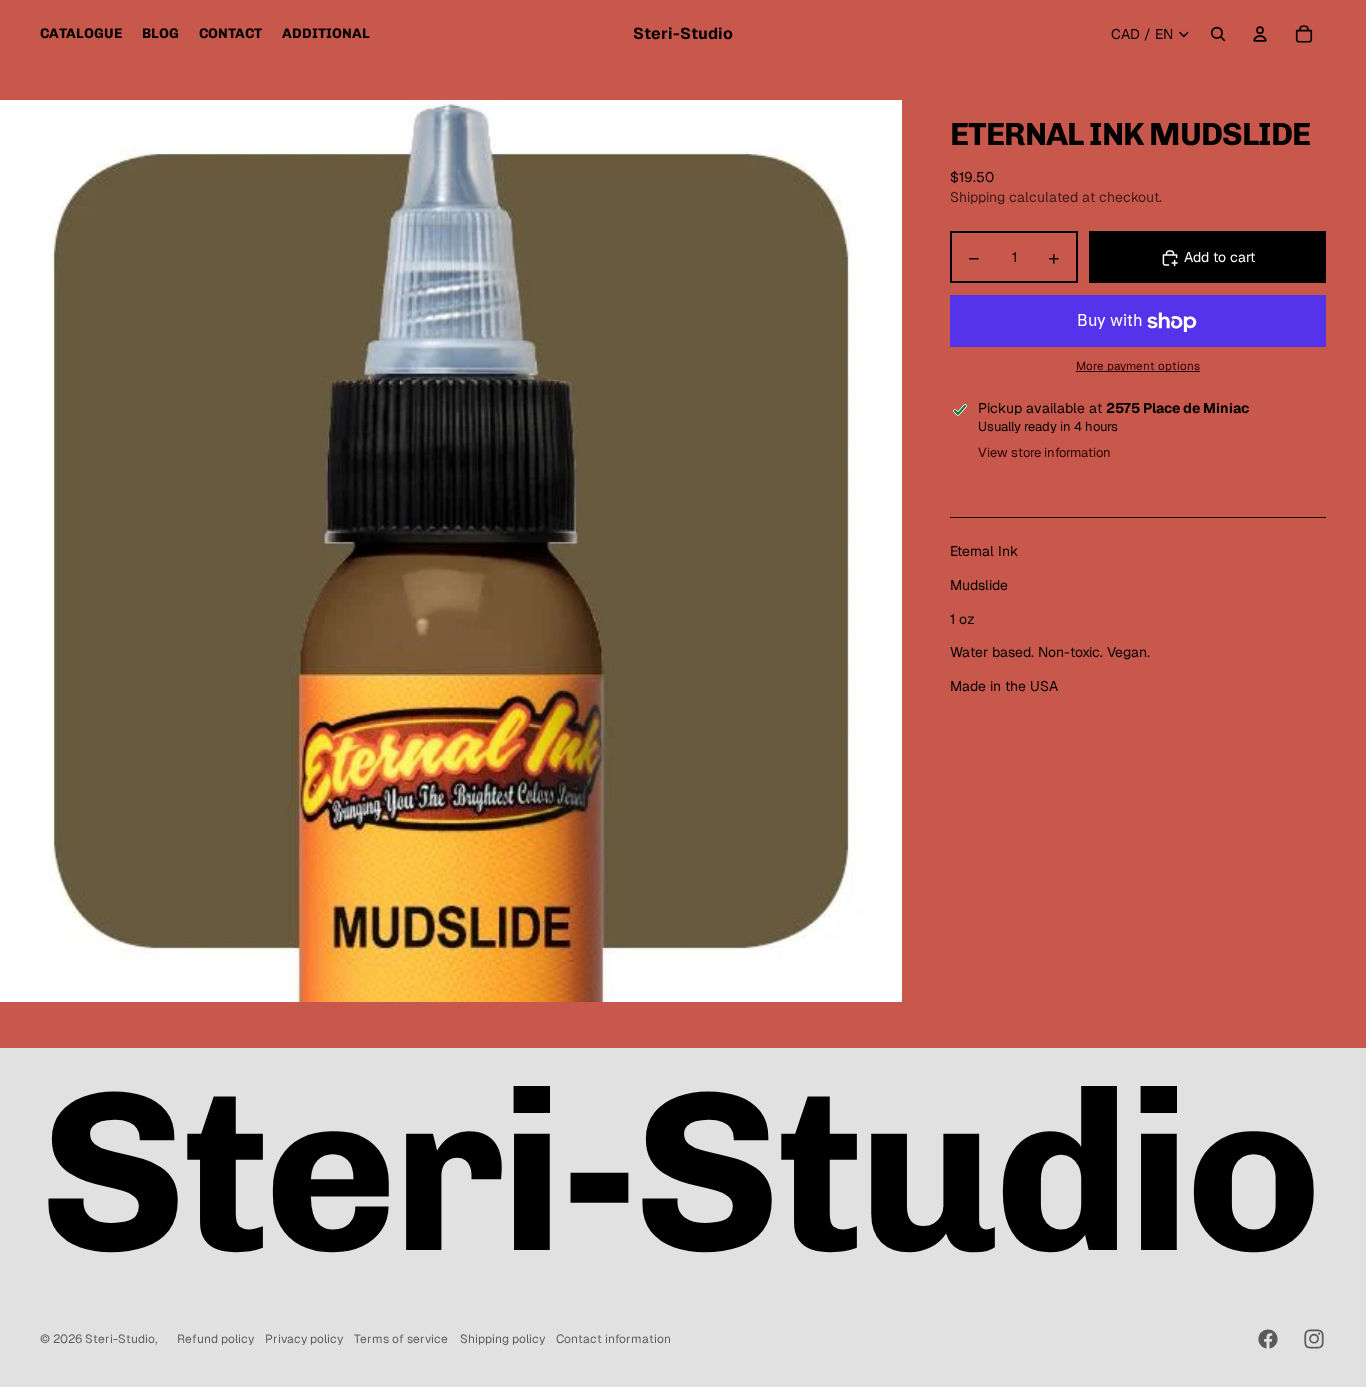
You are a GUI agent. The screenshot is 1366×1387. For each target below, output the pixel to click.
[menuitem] (81, 34)
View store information (1044, 453)
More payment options (1138, 366)
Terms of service (401, 1339)
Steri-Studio (120, 1339)
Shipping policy (502, 1339)
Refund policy (215, 1339)
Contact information (613, 1339)
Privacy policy (304, 1339)
